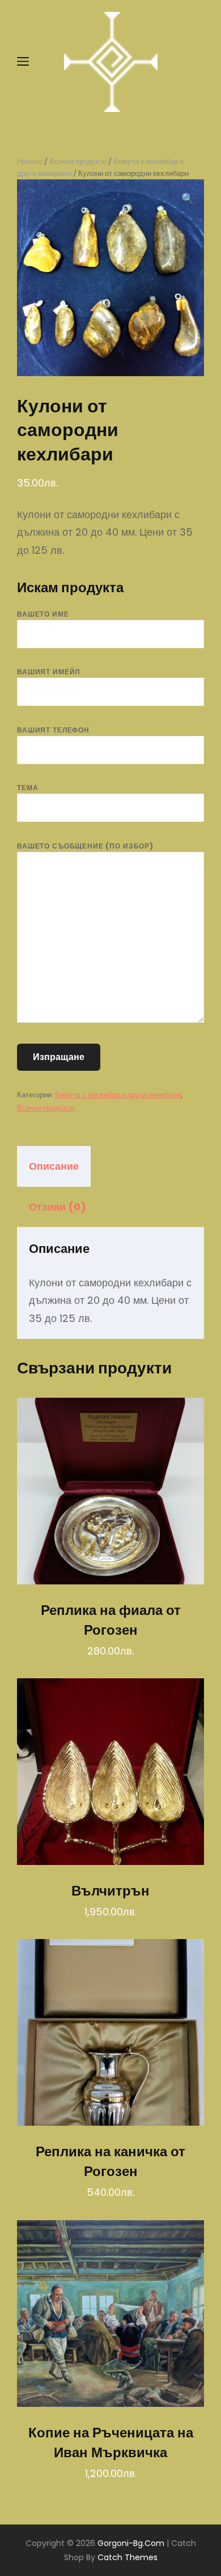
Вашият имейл (48, 672)
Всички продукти (78, 161)
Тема (27, 788)
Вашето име (43, 614)
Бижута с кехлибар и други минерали (118, 1095)
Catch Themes (127, 2557)
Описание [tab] (54, 1166)
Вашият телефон (53, 730)
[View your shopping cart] (194, 62)
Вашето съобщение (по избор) (85, 846)
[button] (188, 199)
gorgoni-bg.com (131, 2543)
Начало (30, 161)
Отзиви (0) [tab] (58, 1207)
